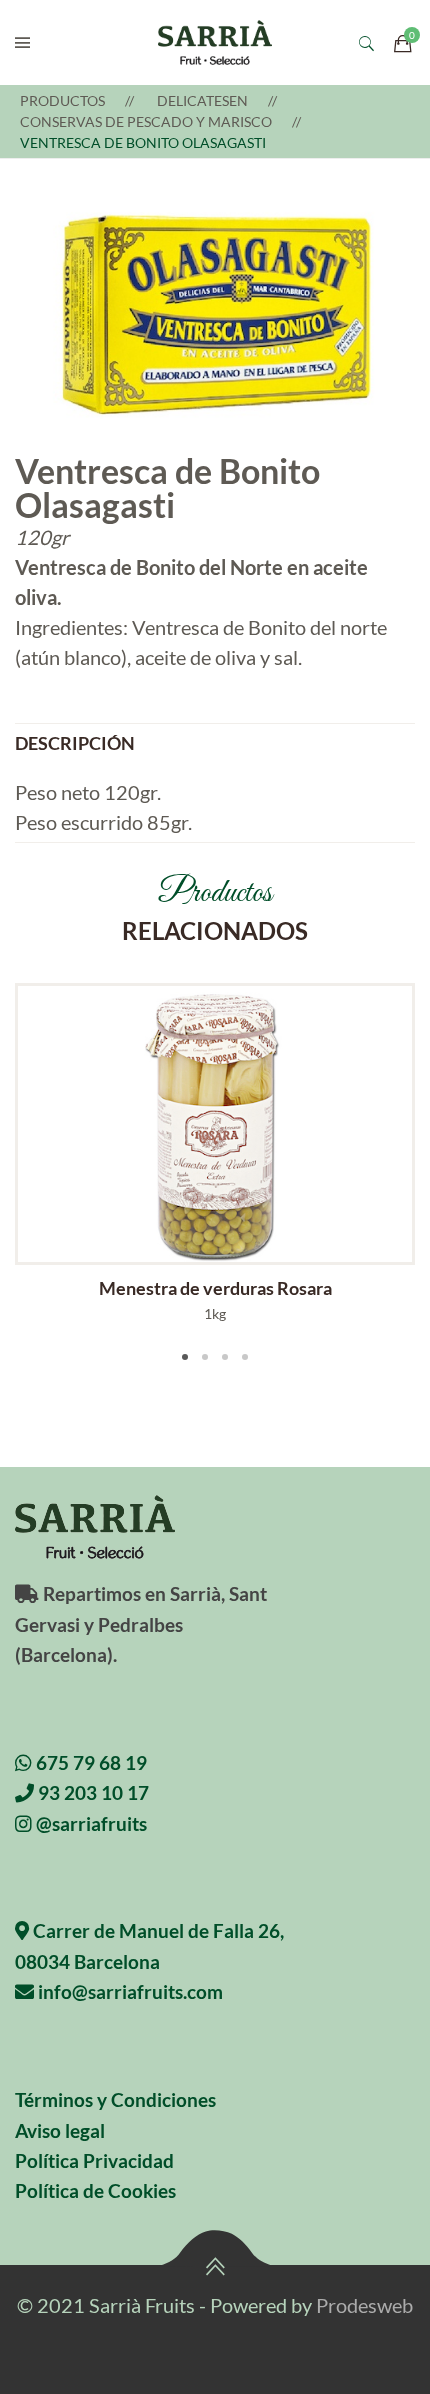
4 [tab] (245, 1357)
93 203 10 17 (91, 1792)
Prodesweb (364, 2305)
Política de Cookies (95, 2190)
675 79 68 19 (89, 1762)
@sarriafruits (89, 1823)
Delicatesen (202, 100)
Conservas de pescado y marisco (146, 121)
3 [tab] (225, 1357)
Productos (62, 100)
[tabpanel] (215, 1153)
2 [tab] (205, 1357)
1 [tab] (185, 1357)
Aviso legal (60, 2130)
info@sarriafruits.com (128, 1991)
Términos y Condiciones (115, 2099)
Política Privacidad (94, 2160)
